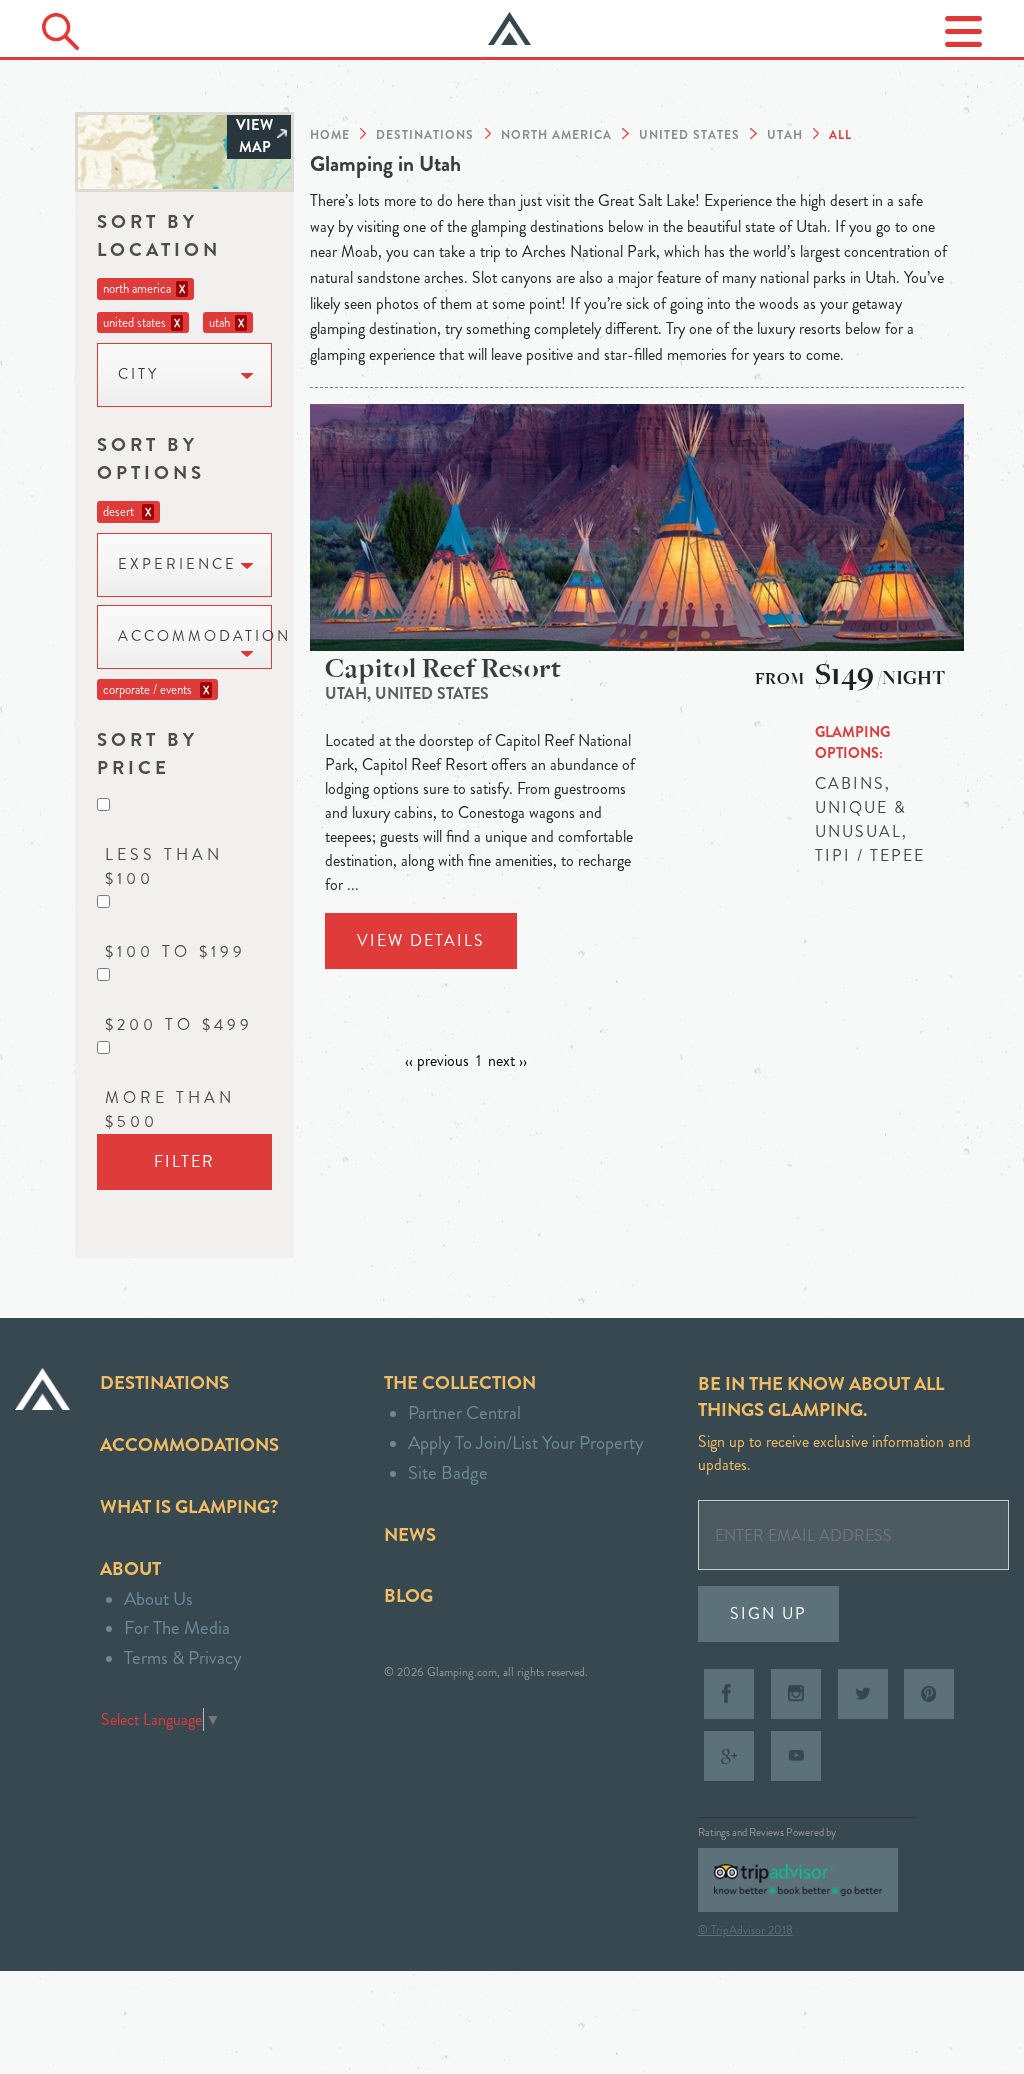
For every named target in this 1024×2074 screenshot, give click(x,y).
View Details (421, 940)
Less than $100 (164, 866)
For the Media (177, 1627)
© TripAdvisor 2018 (745, 1930)
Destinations (164, 1382)
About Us (158, 1598)
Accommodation (195, 636)
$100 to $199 (175, 951)
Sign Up (768, 1613)
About (130, 1568)
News (410, 1534)
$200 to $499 (179, 1024)
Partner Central (464, 1412)
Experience (177, 564)
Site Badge (448, 1472)
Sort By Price (147, 753)
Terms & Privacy (183, 1657)
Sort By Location (159, 235)
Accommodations (189, 1444)
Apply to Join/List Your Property (526, 1442)
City (138, 374)
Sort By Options (151, 458)
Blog (408, 1595)
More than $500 (170, 1109)
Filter (184, 1161)
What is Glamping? (189, 1506)
